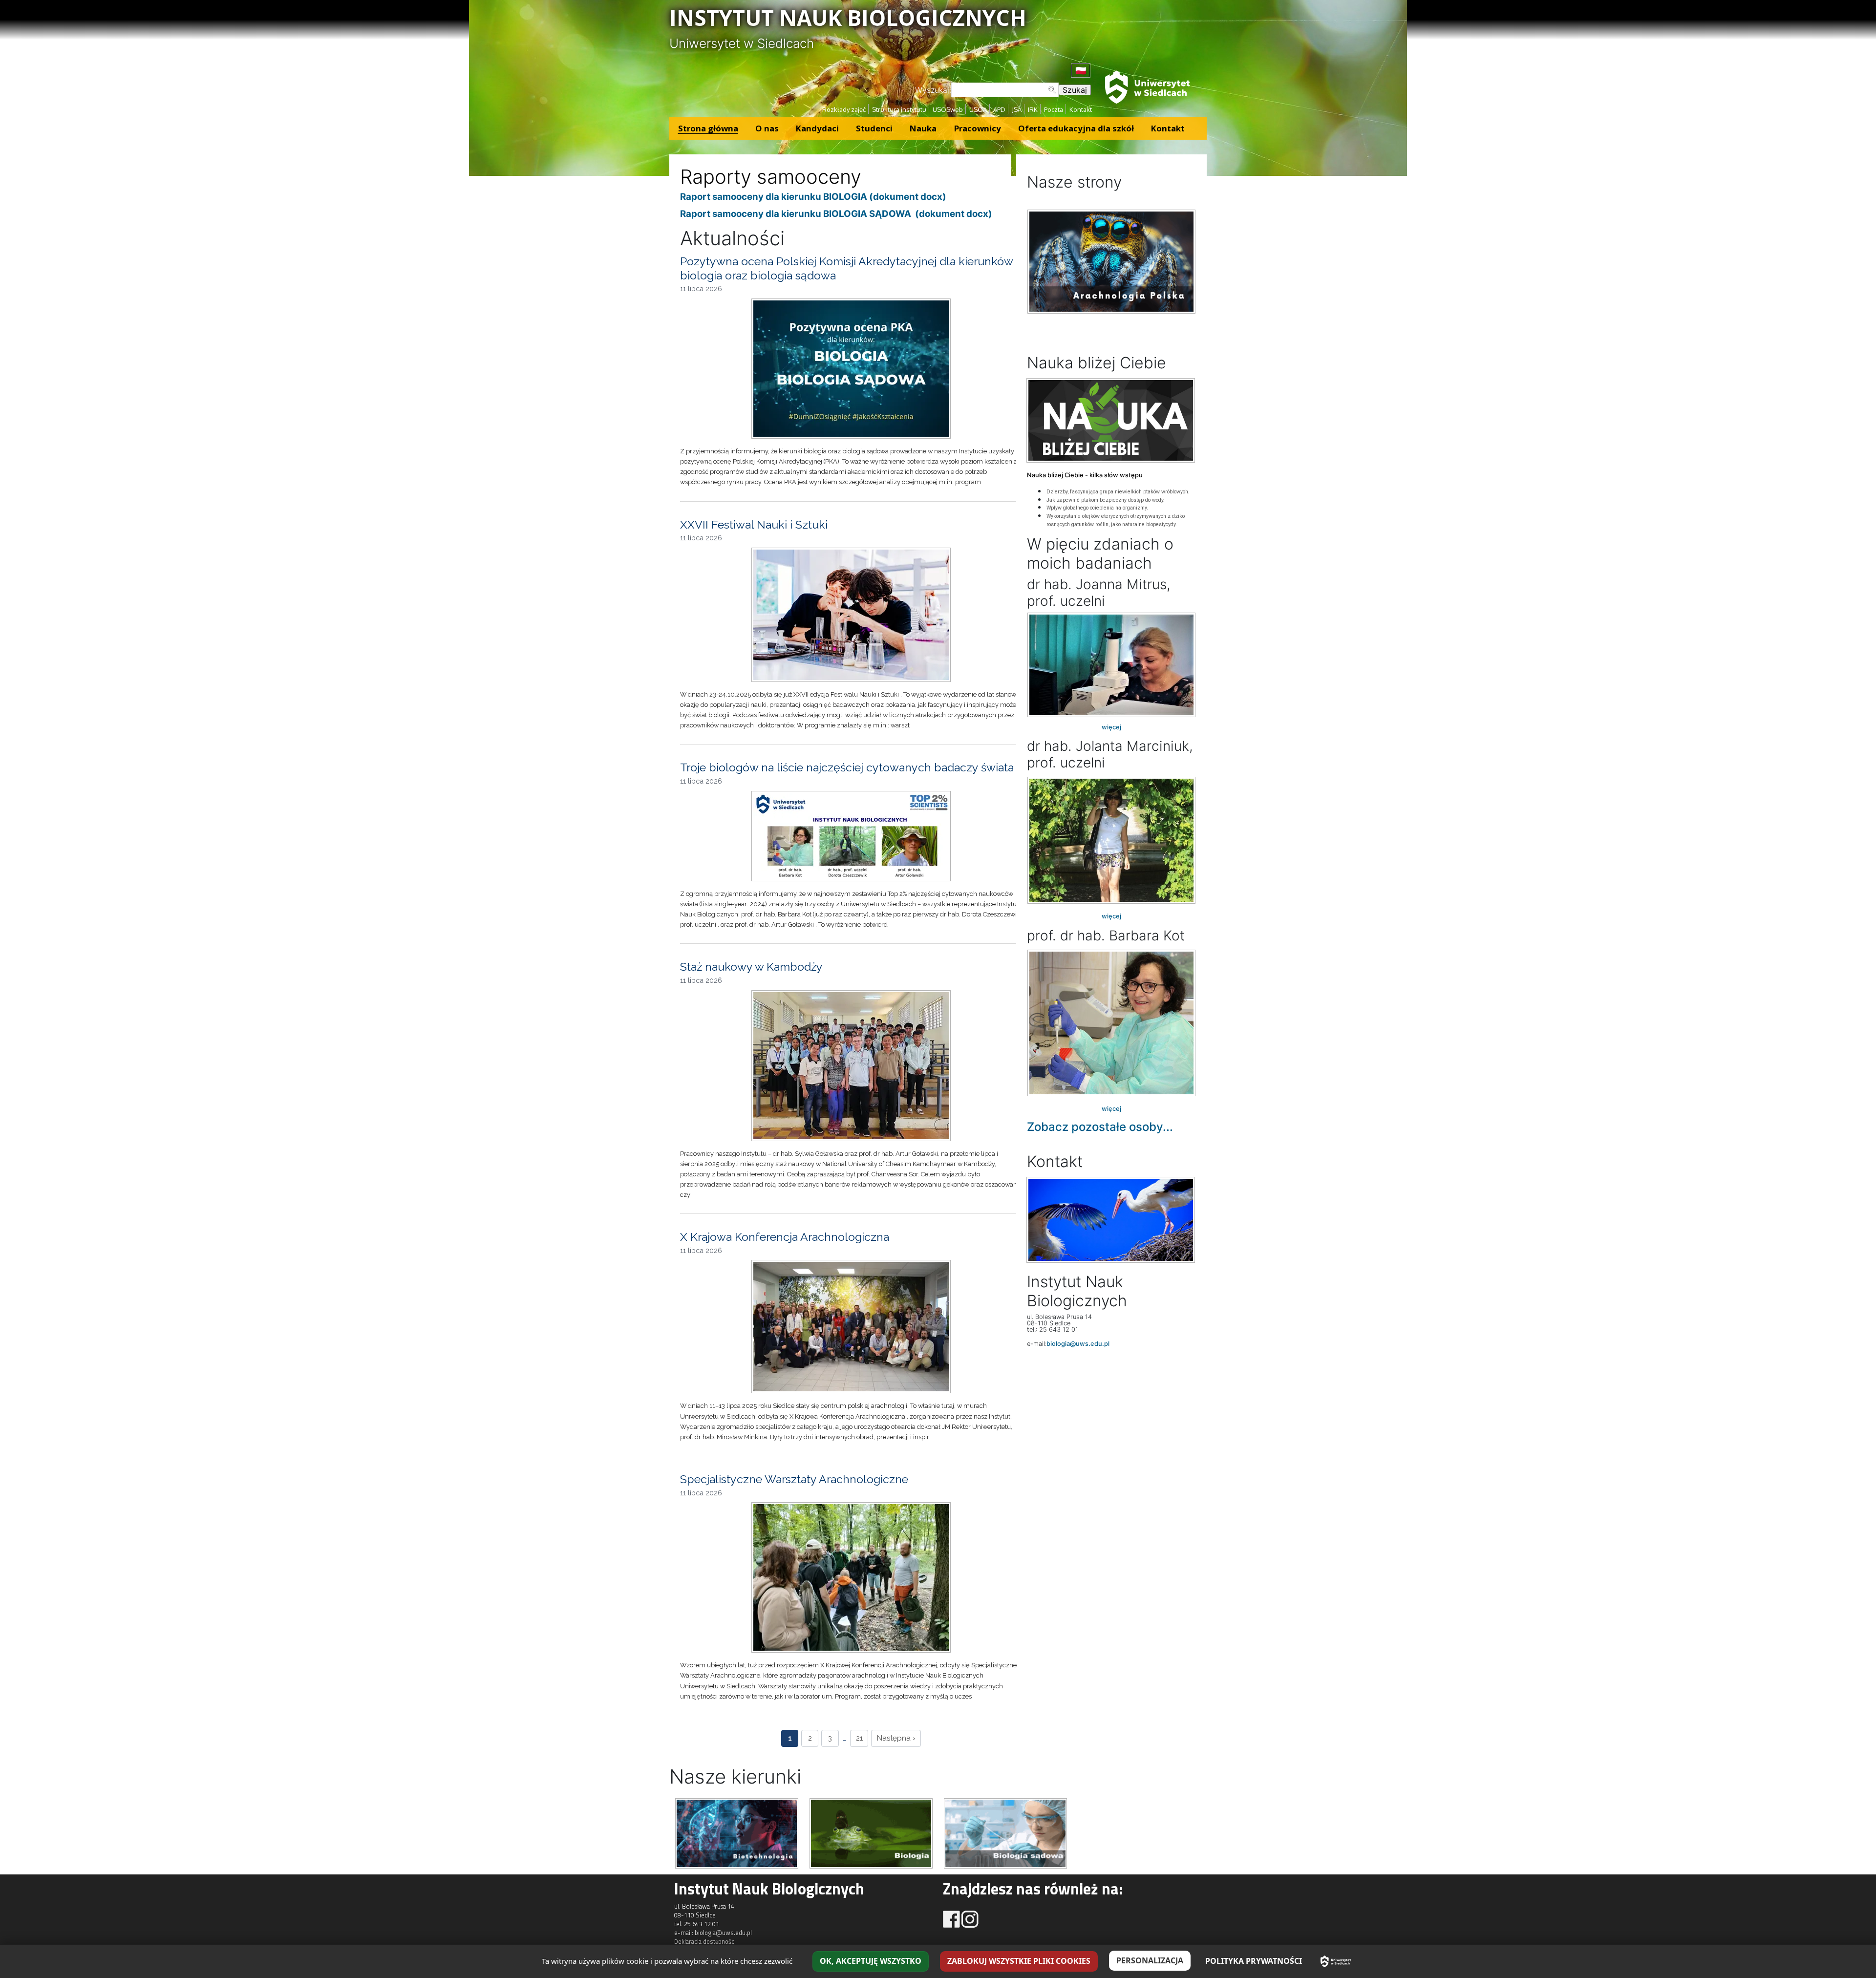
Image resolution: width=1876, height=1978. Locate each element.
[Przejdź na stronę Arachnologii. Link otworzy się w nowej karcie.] (1111, 262)
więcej (1111, 727)
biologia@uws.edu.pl (1078, 1344)
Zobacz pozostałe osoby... (1100, 1127)
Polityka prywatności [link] (1254, 1961)
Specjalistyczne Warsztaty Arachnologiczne (794, 1479)
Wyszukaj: (933, 90)
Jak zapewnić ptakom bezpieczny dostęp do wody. (1106, 500)
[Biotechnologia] (737, 1832)
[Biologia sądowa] (1005, 1832)
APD (999, 109)
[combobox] (1005, 90)
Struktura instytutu (899, 109)
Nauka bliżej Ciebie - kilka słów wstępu (1085, 475)
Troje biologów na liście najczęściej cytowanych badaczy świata (847, 767)
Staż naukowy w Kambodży (751, 967)
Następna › (896, 1738)
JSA (1017, 109)
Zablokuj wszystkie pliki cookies (1019, 1961)
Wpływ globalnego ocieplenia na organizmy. (1097, 508)
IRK (1033, 109)
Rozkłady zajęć (844, 109)
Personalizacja (1150, 1960)
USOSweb (948, 109)
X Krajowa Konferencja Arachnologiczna (785, 1237)
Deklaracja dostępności (705, 1941)
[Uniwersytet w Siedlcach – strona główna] (1336, 1961)
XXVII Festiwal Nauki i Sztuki (754, 524)
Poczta (1054, 109)
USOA (978, 109)
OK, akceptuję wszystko (871, 1961)
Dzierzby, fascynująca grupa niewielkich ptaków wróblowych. (1118, 492)
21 (859, 1738)
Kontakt (1081, 109)
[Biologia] (871, 1832)
